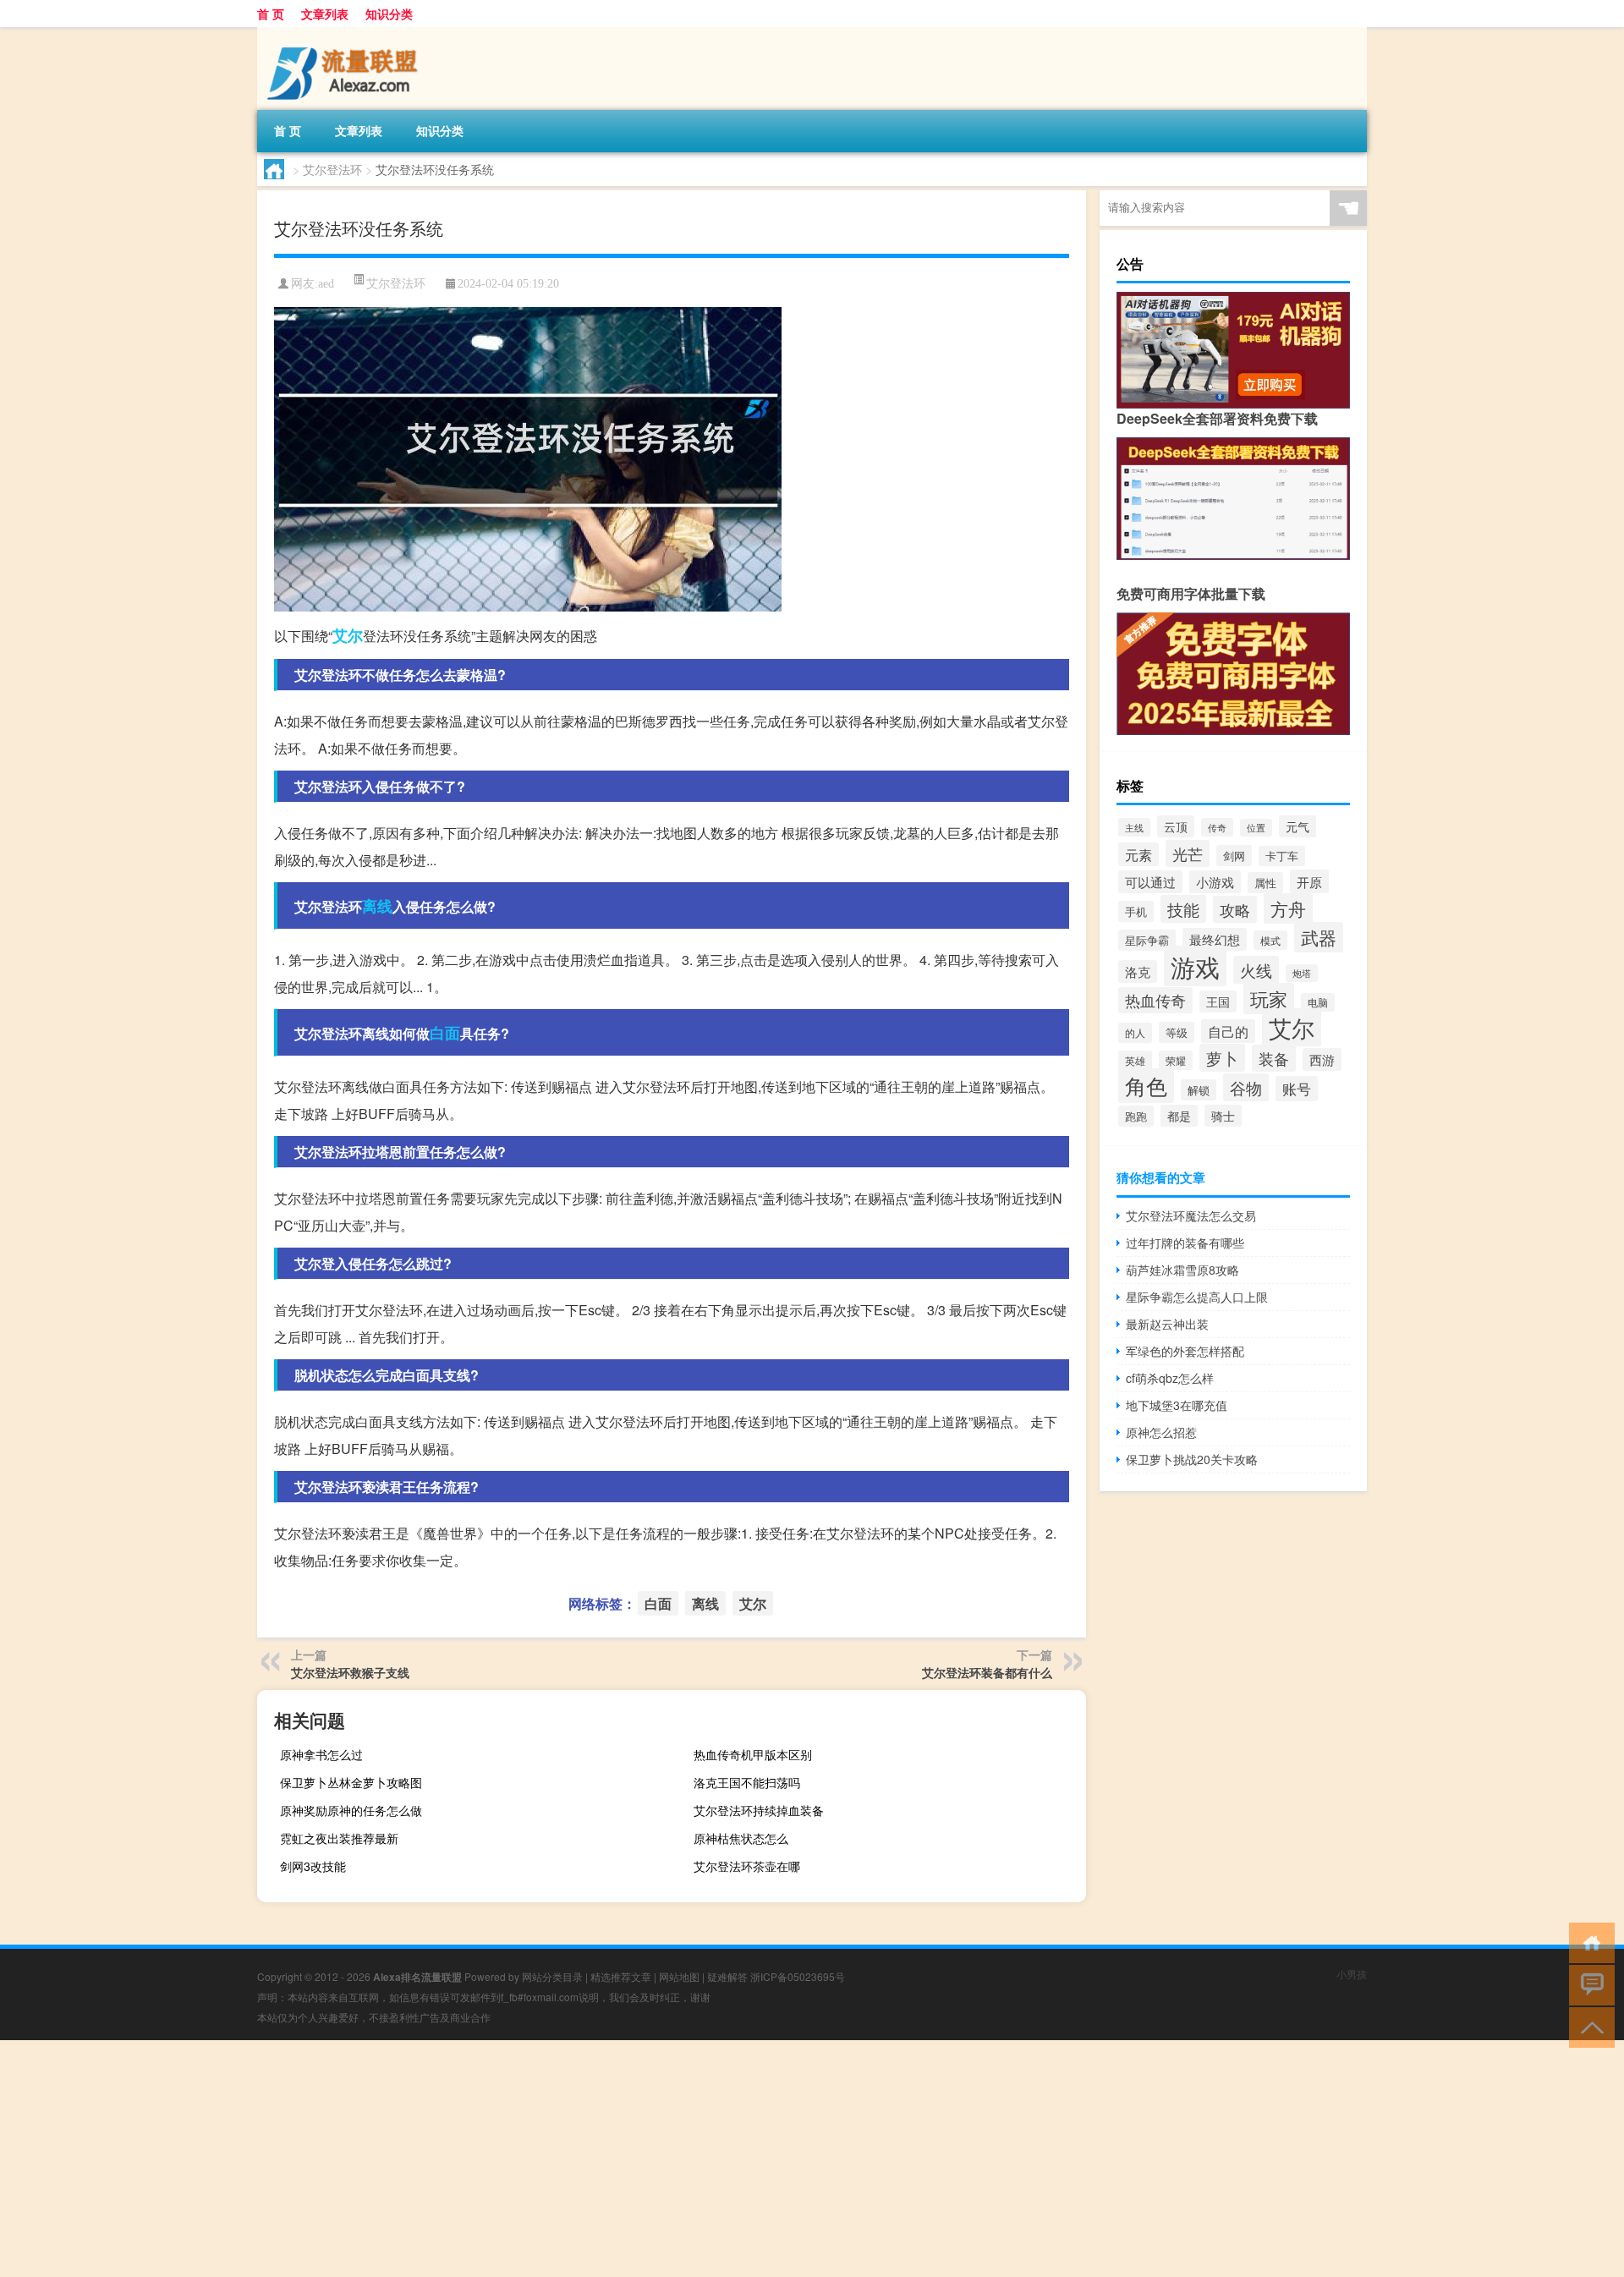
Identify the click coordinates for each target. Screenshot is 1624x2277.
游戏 (1195, 966)
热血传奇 (1155, 1000)
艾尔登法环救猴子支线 (350, 1672)
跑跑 (1136, 1116)
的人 (1135, 1033)
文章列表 (325, 14)
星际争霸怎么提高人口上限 (1197, 1297)
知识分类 (389, 14)
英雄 (1135, 1061)
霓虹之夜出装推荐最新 (339, 1838)
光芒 (1188, 853)
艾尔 (348, 635)
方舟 (1288, 908)
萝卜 (1222, 1058)
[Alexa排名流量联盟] (346, 33)
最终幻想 (1215, 939)
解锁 (1199, 1090)
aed (326, 284)
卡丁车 (1282, 856)
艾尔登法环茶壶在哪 (747, 1866)
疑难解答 (727, 1976)
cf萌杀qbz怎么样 (1170, 1378)
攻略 (1235, 909)
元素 (1138, 854)
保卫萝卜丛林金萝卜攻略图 (351, 1782)
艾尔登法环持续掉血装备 (759, 1810)
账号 (1297, 1089)
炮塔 (1302, 973)
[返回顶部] (1588, 2026)
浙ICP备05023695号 (798, 1976)
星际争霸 (1147, 940)
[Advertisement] (507, 2159)
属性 (1265, 883)
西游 (1322, 1059)
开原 (1309, 881)
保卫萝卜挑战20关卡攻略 (1192, 1459)
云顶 (1176, 826)
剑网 (1234, 856)
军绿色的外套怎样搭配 (1185, 1351)
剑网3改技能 (313, 1866)
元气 (1298, 826)
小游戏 (1215, 882)
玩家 (1269, 999)
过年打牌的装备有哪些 (1185, 1243)
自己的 (1228, 1031)
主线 (1134, 827)
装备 (1274, 1058)
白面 (445, 1033)
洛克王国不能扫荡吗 (747, 1782)
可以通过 (1150, 882)
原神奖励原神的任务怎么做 (351, 1810)
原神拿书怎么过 (321, 1754)
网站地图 (679, 1976)
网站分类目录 (552, 1976)
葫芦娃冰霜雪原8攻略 (1182, 1270)
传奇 (1217, 827)
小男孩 (1352, 1974)
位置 (1256, 828)
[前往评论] (1588, 1984)
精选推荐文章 (621, 1976)
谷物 (1246, 1087)
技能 (1183, 909)
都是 (1179, 1116)
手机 (1136, 911)
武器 (1319, 937)
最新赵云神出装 (1167, 1324)
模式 (1270, 940)
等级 (1177, 1032)
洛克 (1138, 971)
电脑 (1318, 1002)
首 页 (271, 14)
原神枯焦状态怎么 (741, 1838)
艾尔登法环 (332, 169)
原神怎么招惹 (1161, 1432)
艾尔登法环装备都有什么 (987, 1672)
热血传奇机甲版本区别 (753, 1754)
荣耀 (1176, 1060)
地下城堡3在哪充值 (1177, 1405)
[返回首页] (1588, 1942)
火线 (1256, 970)
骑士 (1223, 1116)
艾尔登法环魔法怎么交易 (1191, 1215)
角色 (1146, 1086)
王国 (1218, 1001)
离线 (377, 906)
